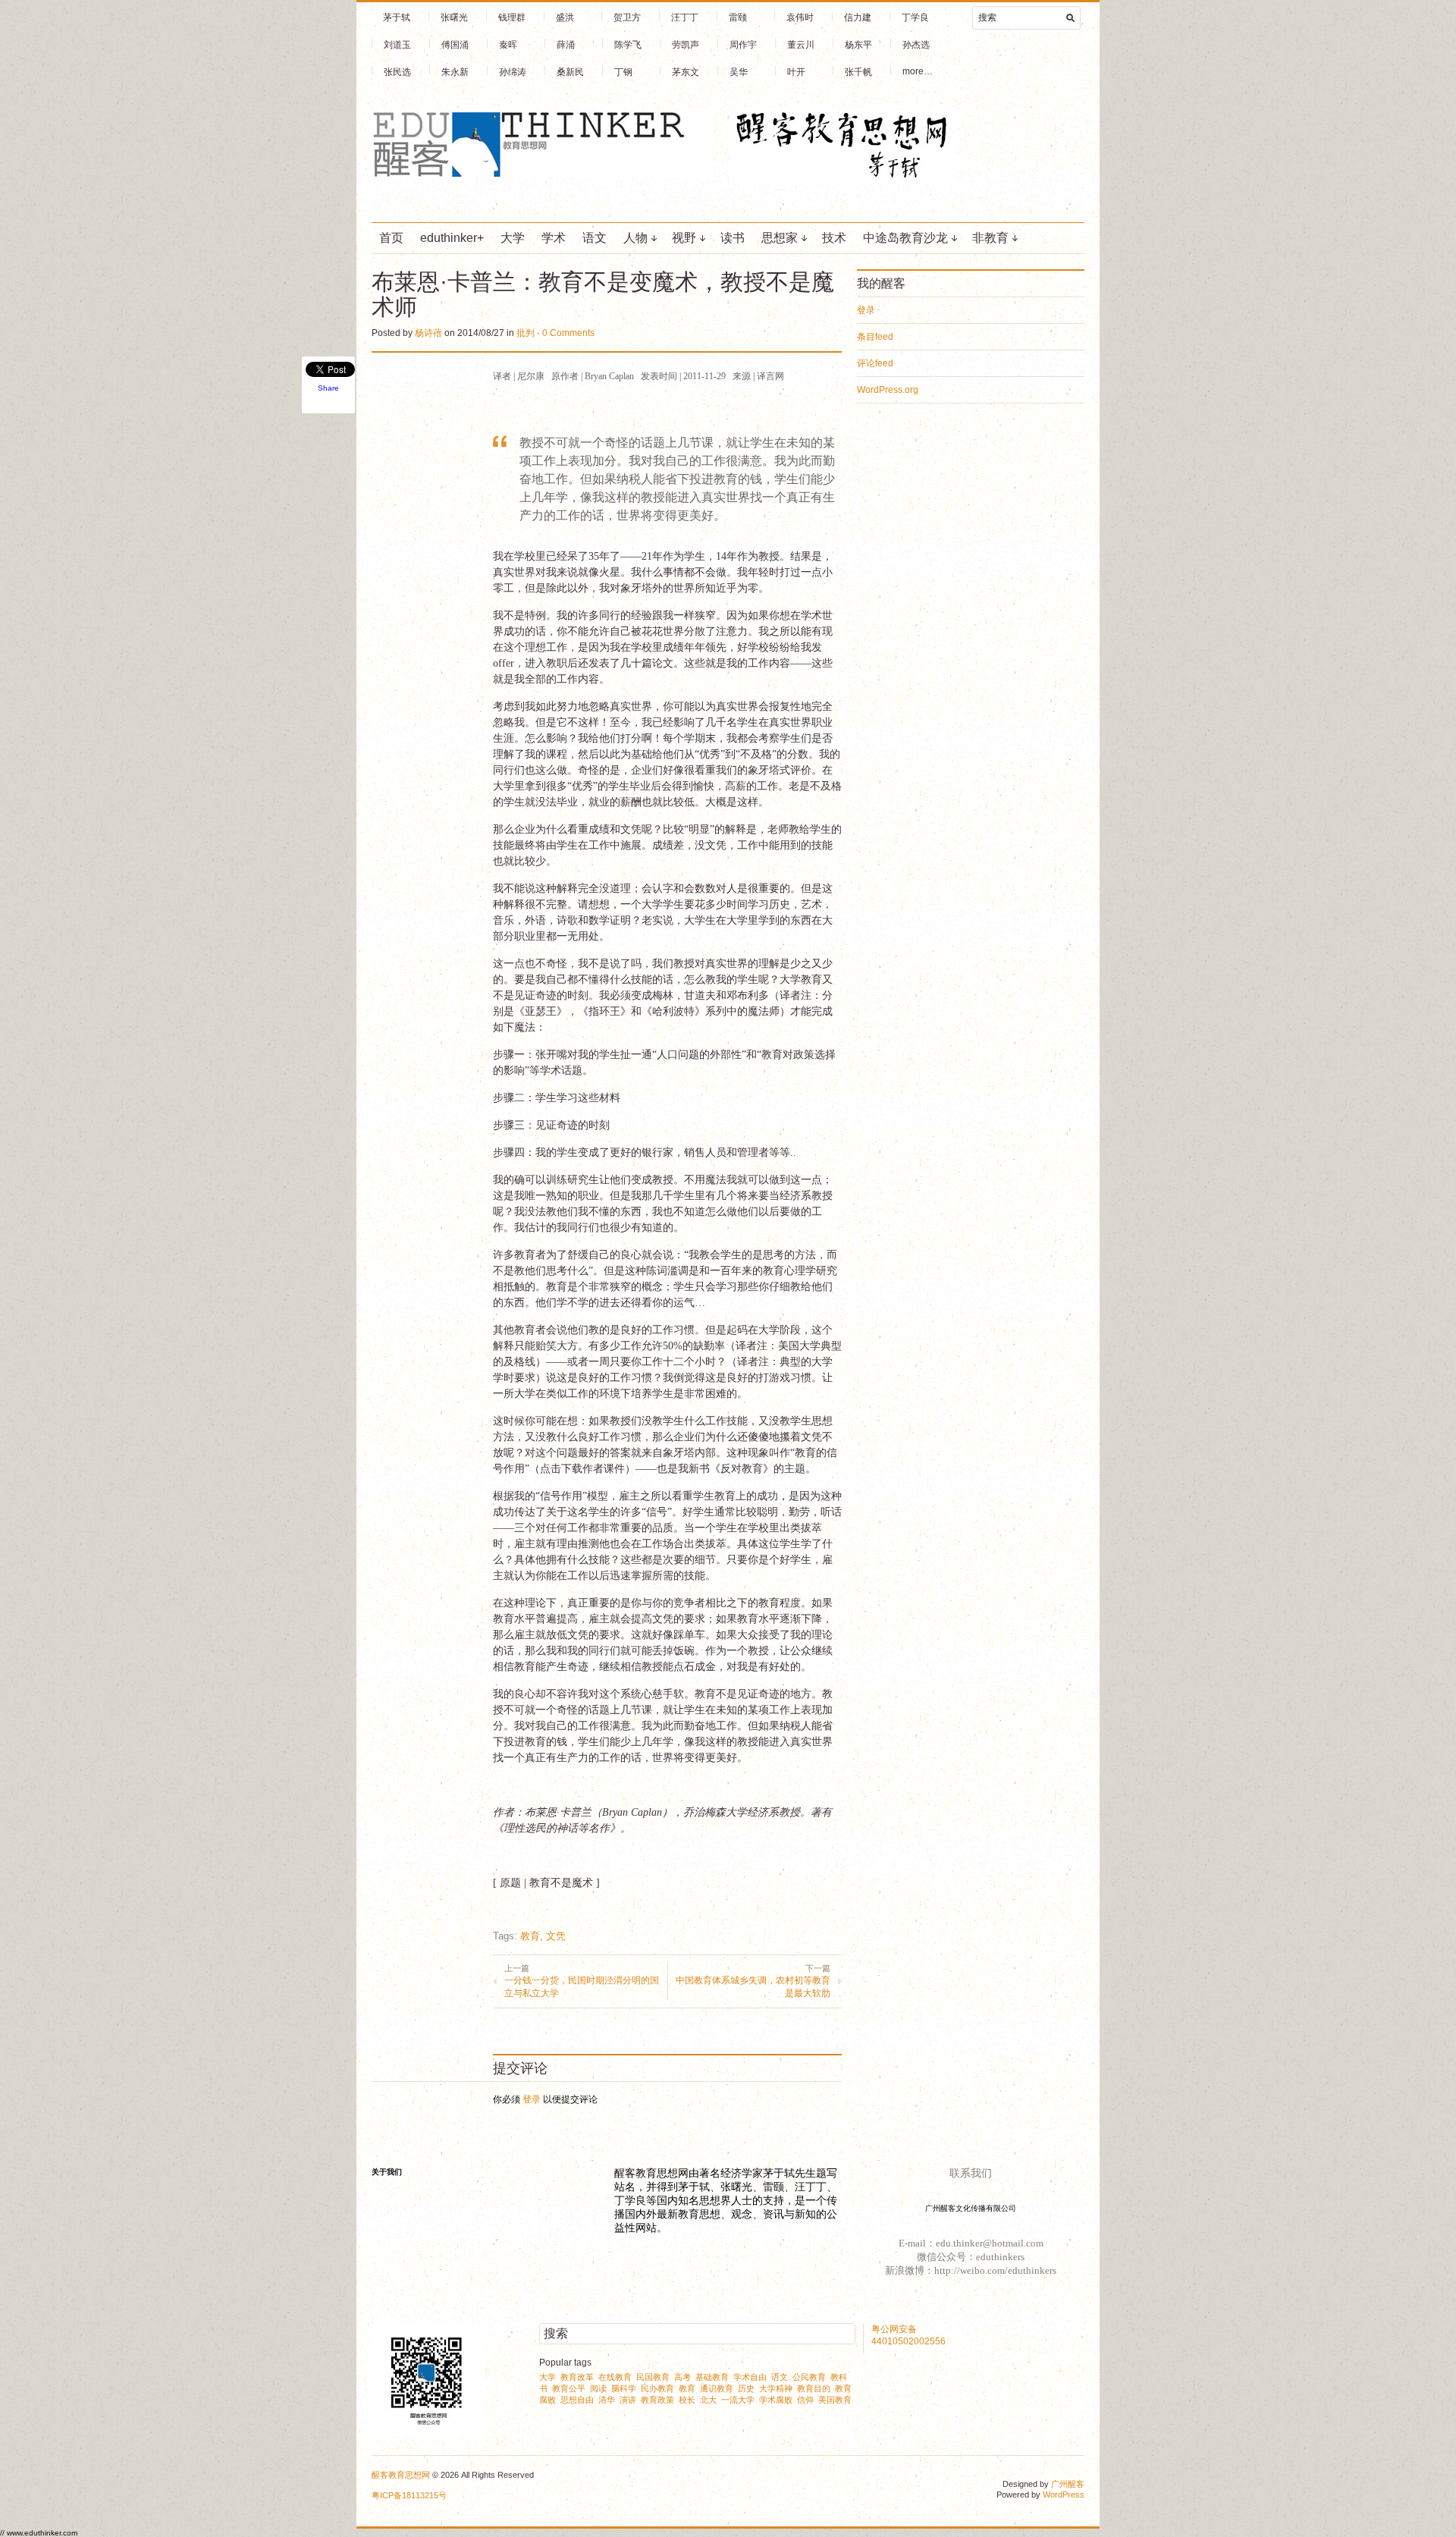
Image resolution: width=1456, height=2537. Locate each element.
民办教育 (657, 2388)
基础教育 (712, 2377)
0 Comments (568, 333)
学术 (554, 238)
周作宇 (743, 45)
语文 (595, 238)
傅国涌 (455, 45)
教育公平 (569, 2388)
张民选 (397, 72)
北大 (708, 2400)
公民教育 (809, 2377)
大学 (513, 238)
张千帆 (858, 72)
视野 (684, 238)
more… (918, 71)
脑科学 (624, 2388)
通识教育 (717, 2388)
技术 (834, 238)
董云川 (801, 45)
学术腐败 (776, 2400)
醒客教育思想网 (401, 2475)
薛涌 (566, 45)
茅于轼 (397, 17)
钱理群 (512, 17)
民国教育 (653, 2377)
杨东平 (858, 45)
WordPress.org (888, 390)
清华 (607, 2400)
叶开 (796, 72)
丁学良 (915, 17)
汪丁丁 (685, 17)
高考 (682, 2377)
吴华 (739, 72)
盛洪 (565, 17)
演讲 (628, 2400)
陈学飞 (628, 45)
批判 (526, 333)
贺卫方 (627, 17)
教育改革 (577, 2377)
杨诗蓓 (428, 333)
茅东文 (686, 72)
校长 (687, 2400)
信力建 (858, 17)
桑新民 (570, 72)
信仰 (805, 2400)
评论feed (875, 363)
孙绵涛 (513, 72)
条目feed (875, 337)
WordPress (1064, 2495)
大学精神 (776, 2388)
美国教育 (835, 2400)
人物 (635, 238)
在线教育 (615, 2377)
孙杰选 (916, 45)
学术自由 (750, 2377)
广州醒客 (1068, 2484)
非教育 (990, 238)
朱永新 (455, 72)
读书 (733, 238)
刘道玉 (397, 45)
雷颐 (738, 17)
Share (328, 388)
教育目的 (814, 2388)
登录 (532, 2099)
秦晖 (508, 45)
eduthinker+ (452, 238)
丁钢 (623, 72)
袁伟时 (800, 17)
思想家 (780, 238)
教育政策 (657, 2400)
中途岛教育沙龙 (905, 238)
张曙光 (454, 17)
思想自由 (577, 2400)
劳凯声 (686, 45)
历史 (746, 2388)
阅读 (598, 2388)
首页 (391, 238)
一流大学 (738, 2400)
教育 (530, 1936)
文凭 (556, 1936)
